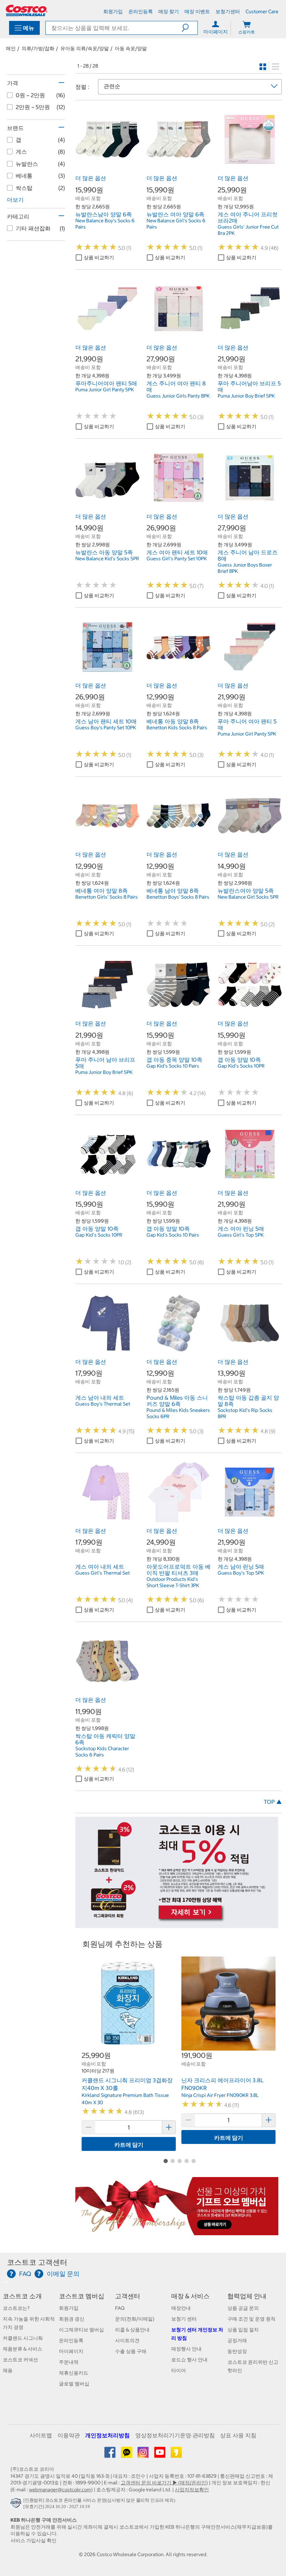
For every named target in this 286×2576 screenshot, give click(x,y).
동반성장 (237, 2351)
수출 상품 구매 (131, 2351)
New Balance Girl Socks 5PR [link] (248, 897)
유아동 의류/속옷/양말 (85, 48)
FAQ (120, 2308)
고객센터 (128, 2296)
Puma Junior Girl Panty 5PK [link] (105, 390)
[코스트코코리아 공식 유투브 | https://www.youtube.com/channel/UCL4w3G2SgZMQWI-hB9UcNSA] (160, 2455)
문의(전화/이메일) (135, 2319)
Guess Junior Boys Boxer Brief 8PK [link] (245, 568)
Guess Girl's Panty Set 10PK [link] (177, 559)
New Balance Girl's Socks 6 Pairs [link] (176, 224)
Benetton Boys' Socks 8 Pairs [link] (178, 897)
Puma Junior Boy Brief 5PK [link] (246, 396)
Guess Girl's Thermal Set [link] (103, 1573)
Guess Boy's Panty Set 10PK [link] (106, 728)
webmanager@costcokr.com (60, 2490)
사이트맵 (41, 2435)
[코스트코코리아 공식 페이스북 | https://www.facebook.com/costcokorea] (110, 2455)
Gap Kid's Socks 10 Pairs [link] (173, 1066)
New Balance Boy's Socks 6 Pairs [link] (105, 224)
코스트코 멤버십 (82, 2296)
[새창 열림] (17, 2505)
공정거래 (237, 2340)
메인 (11, 48)
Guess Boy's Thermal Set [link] (103, 1404)
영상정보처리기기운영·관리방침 (175, 2435)
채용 (8, 2370)
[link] (107, 168)
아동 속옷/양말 (131, 48)
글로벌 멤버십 (74, 2384)
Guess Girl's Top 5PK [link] (241, 1235)
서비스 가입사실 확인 (33, 2540)
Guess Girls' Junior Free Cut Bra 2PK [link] (248, 230)
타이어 (179, 2370)
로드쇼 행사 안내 (189, 2360)
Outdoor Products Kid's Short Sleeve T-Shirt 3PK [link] (173, 1582)
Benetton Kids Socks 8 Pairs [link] (177, 728)
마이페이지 (71, 2351)
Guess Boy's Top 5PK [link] (241, 1573)
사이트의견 (127, 2340)
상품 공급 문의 (243, 2308)
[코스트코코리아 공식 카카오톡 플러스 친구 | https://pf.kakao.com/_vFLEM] (127, 2455)
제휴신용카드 (74, 2373)
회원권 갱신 (72, 2319)
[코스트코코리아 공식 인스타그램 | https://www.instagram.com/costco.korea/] (144, 2455)
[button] (190, 28)
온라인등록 (71, 2340)
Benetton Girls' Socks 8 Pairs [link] (107, 897)
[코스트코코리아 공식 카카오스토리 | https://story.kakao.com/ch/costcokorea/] (176, 2455)
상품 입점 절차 (243, 2330)
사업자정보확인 (192, 2490)
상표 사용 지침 (238, 2435)
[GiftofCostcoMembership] (177, 2232)
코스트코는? (16, 2308)
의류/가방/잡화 (38, 48)
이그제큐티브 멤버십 (81, 2330)
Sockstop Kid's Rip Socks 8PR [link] (245, 1413)
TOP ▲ (273, 1802)
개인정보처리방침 (107, 2435)
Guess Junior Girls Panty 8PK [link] (178, 396)
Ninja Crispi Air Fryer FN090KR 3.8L (220, 2095)
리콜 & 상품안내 (132, 2330)
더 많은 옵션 (91, 178)
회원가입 (69, 2308)
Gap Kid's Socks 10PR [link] (241, 1066)
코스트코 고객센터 (37, 2262)
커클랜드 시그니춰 (23, 2338)
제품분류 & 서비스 (22, 2349)
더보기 (15, 200)
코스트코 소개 (22, 2296)
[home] (27, 10)
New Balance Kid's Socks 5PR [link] (107, 559)
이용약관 (69, 2435)
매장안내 (181, 2308)
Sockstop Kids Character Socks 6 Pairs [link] (102, 1752)
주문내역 (69, 2362)
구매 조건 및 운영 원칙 (251, 2319)
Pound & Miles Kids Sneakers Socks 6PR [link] (178, 1413)
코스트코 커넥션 (20, 2360)
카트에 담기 (129, 2145)
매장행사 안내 (186, 2349)
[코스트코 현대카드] (177, 1925)
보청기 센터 (184, 2319)
